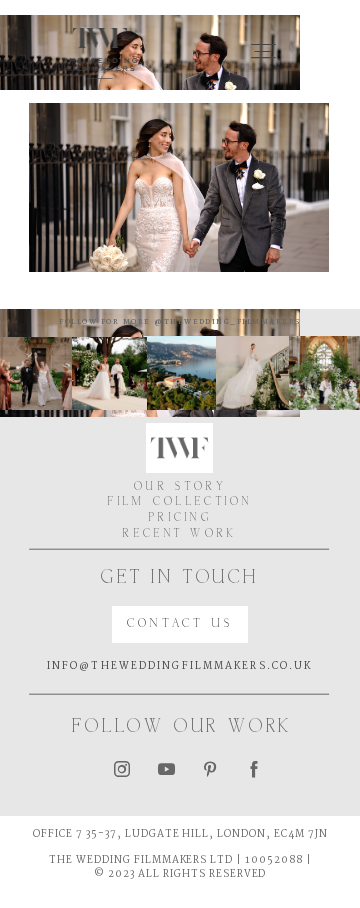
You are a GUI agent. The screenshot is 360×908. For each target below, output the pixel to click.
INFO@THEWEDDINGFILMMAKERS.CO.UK (179, 666)
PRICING (180, 518)
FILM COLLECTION (180, 502)
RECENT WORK (180, 534)
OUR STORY (180, 487)
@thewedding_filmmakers (226, 322)
